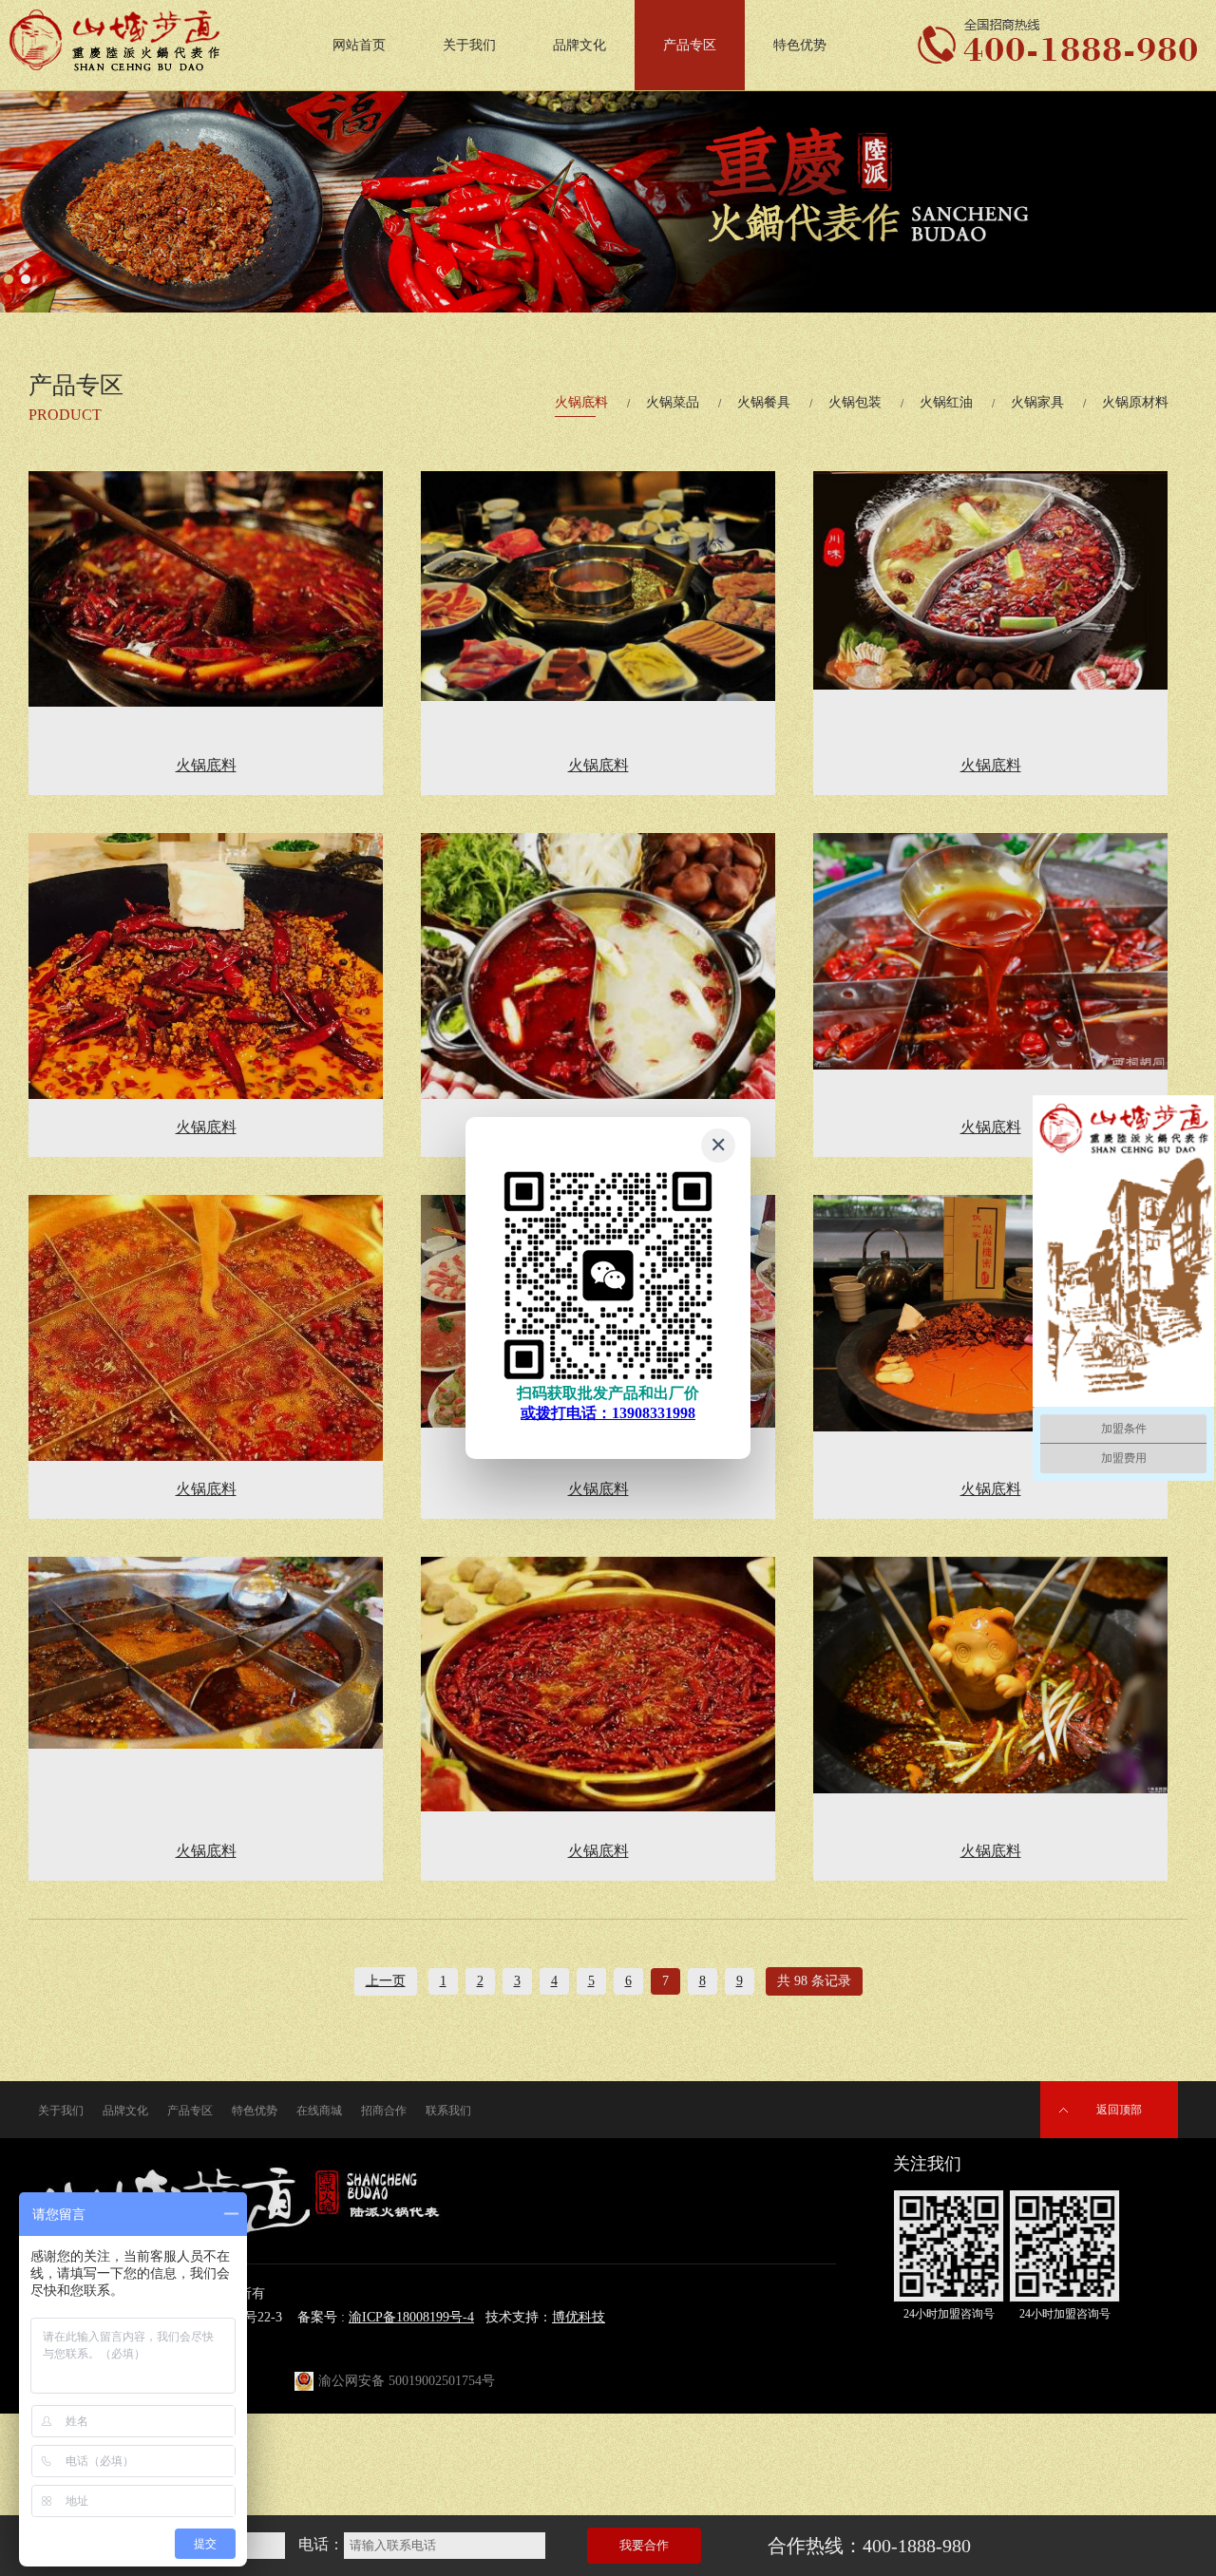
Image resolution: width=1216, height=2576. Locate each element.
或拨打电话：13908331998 (608, 1413)
